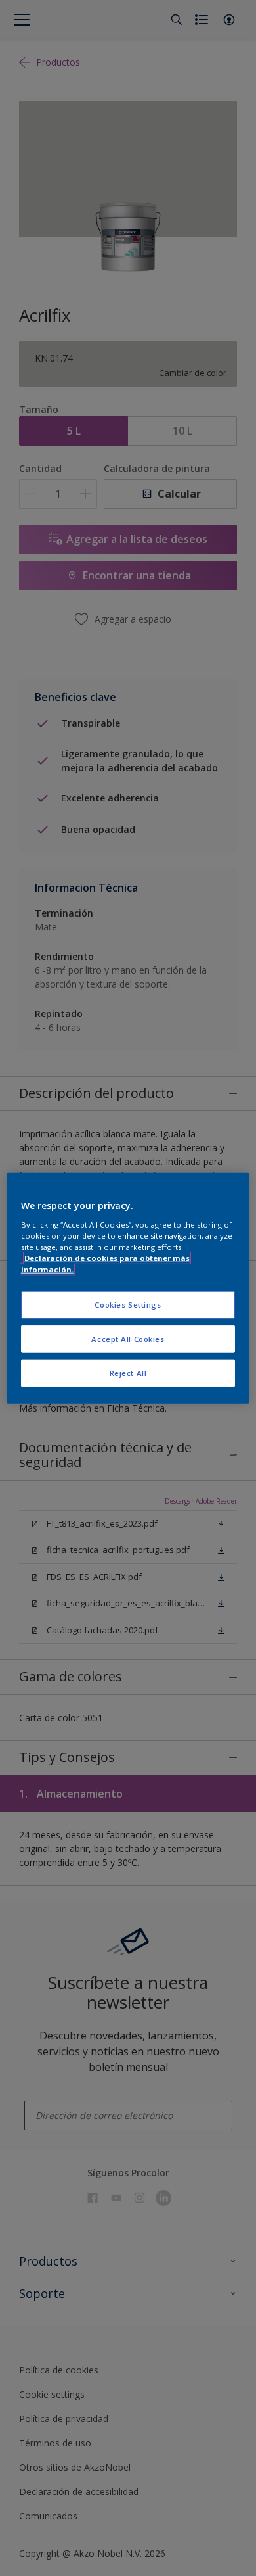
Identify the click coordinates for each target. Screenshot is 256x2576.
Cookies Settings (128, 1305)
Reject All (128, 1372)
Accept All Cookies (128, 1338)
